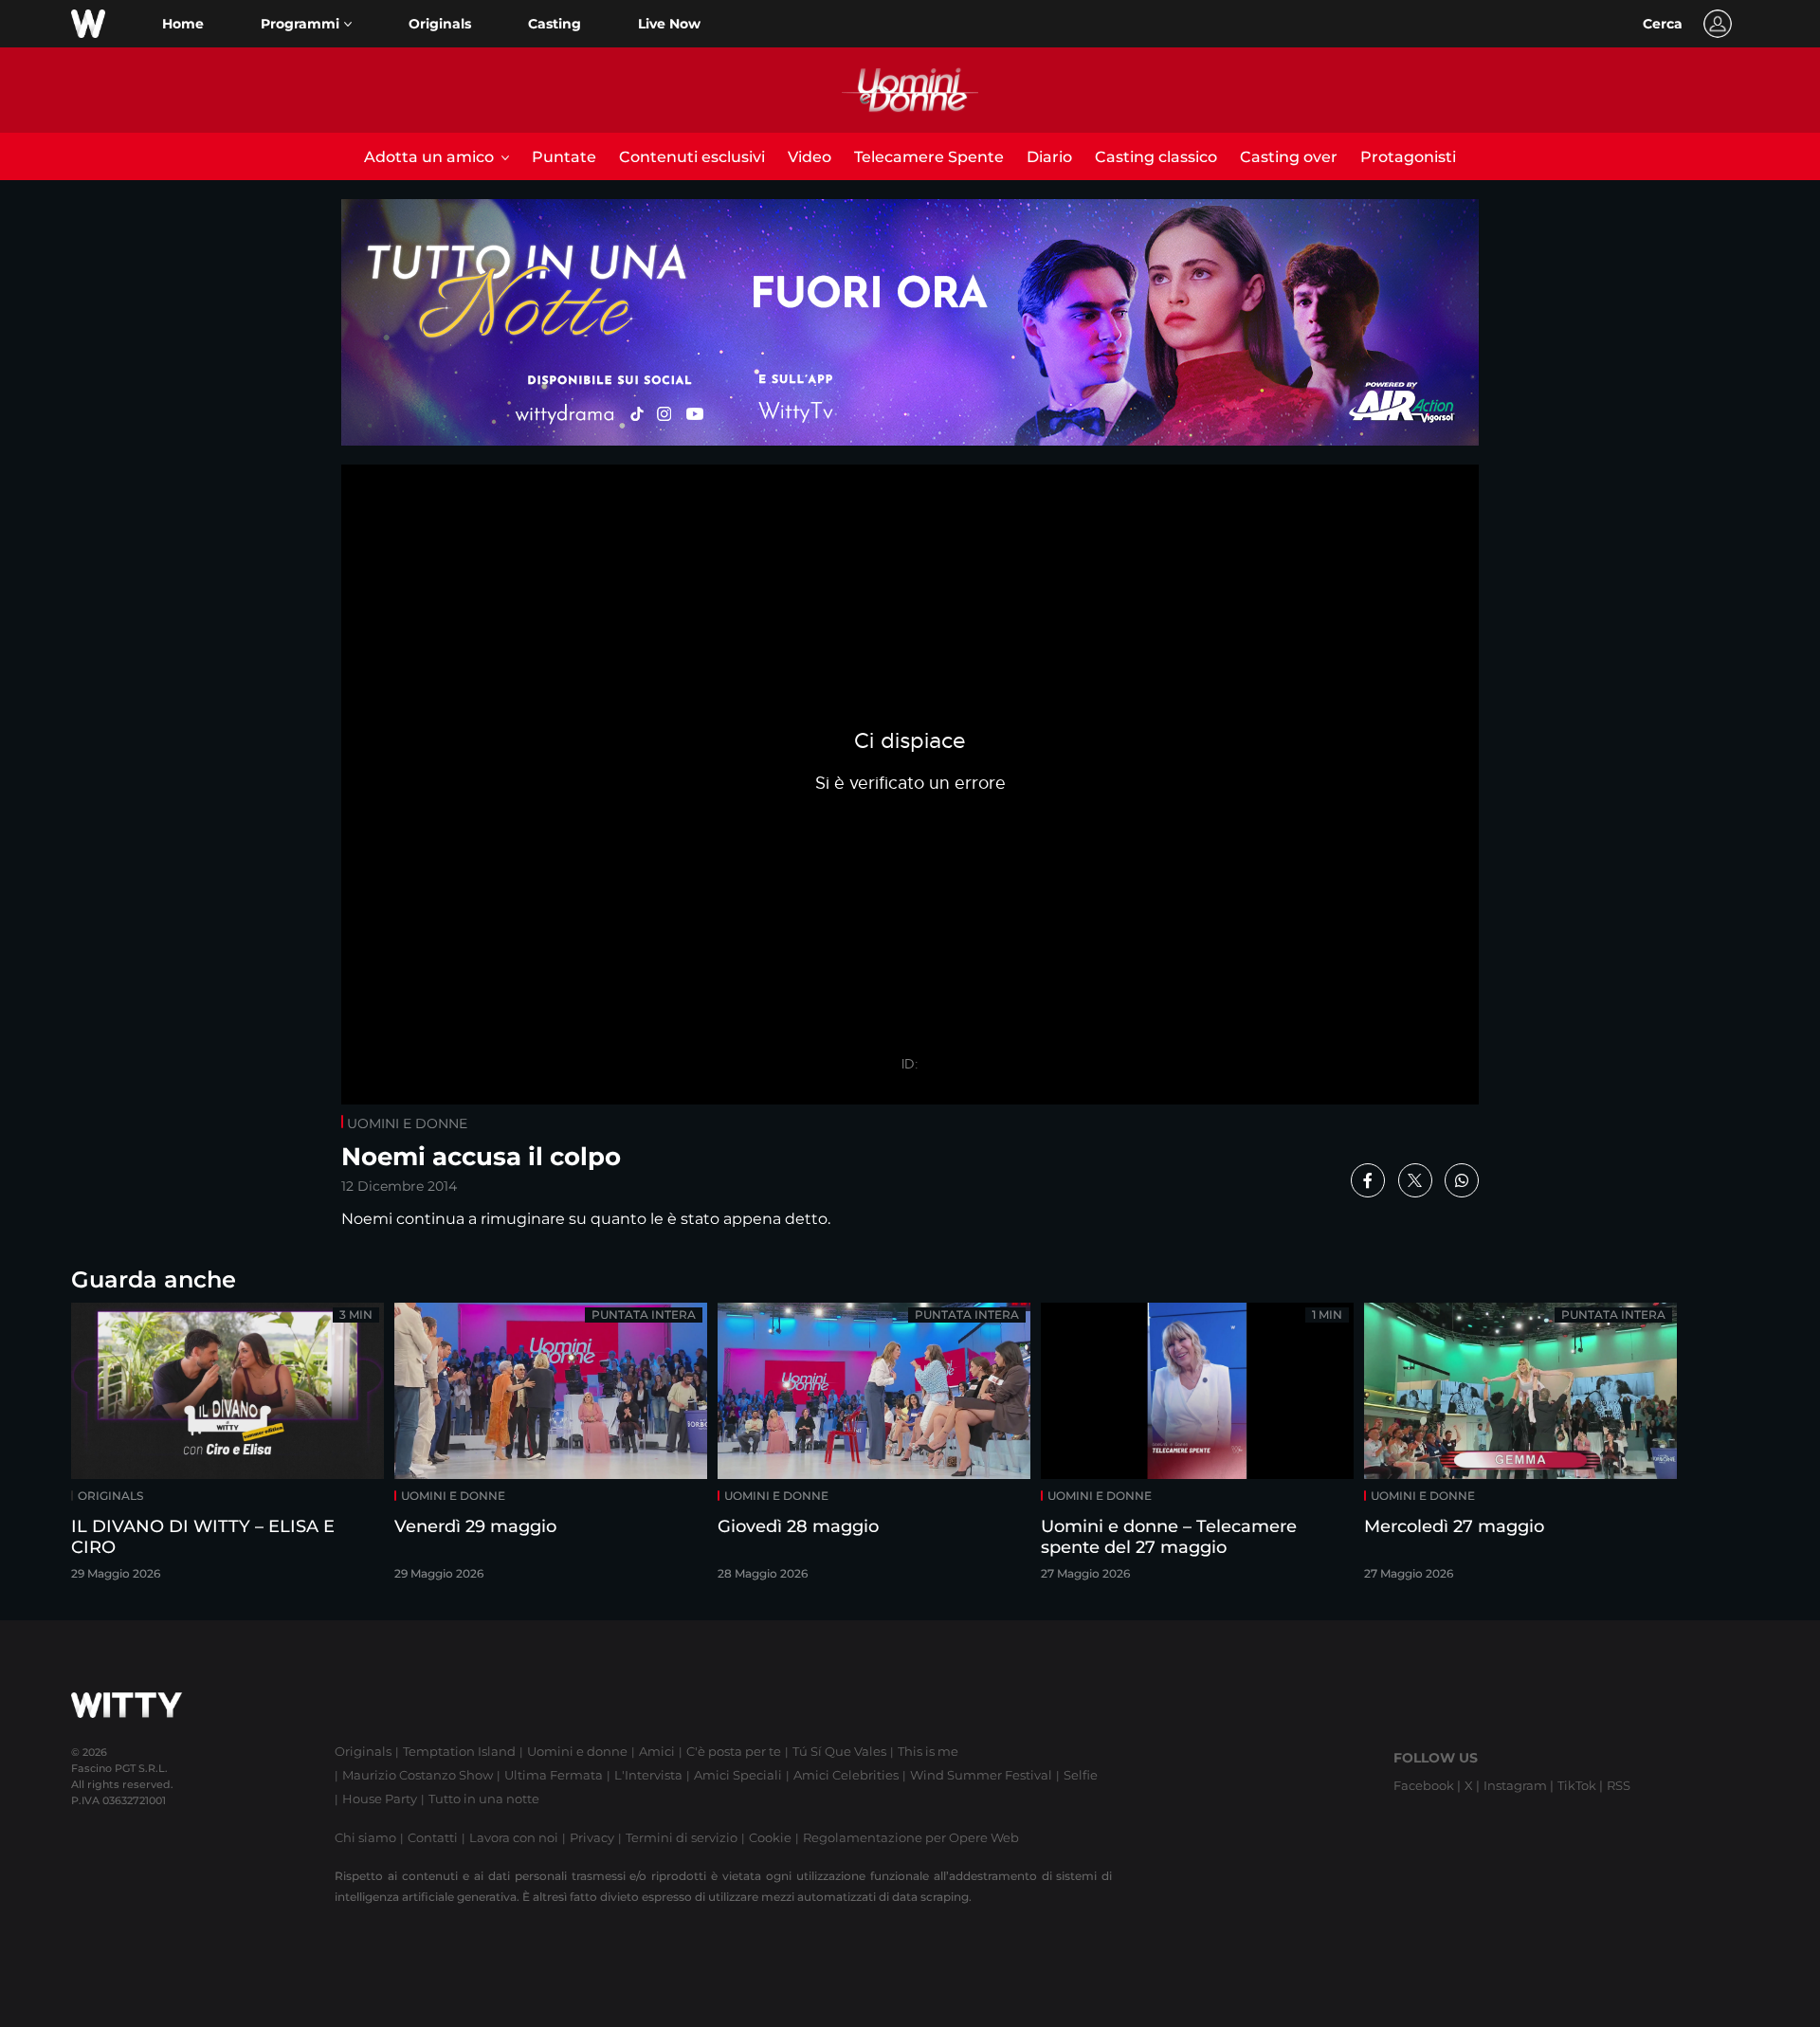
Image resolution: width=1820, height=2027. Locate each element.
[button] (306, 24)
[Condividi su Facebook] (1368, 1180)
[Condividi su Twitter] (1415, 1180)
